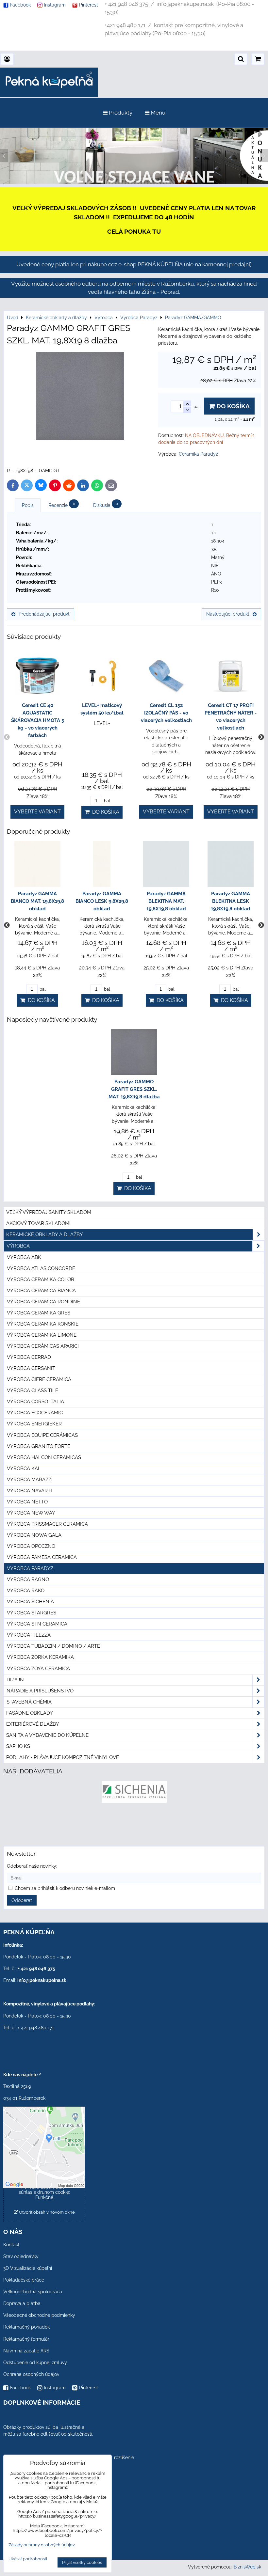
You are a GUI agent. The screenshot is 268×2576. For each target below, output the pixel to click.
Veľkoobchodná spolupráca (33, 2292)
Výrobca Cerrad (29, 1357)
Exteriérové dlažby (33, 1724)
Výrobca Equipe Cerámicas (42, 1435)
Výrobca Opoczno (31, 1546)
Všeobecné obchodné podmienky (39, 2315)
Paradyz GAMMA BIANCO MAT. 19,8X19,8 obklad (37, 901)
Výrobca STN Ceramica (37, 1624)
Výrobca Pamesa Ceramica (42, 1557)
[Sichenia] (134, 1801)
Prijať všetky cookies (82, 2562)
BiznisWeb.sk (247, 2567)
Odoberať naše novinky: (32, 1866)
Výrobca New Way (31, 1513)
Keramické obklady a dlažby (45, 1234)
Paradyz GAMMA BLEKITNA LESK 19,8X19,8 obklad (231, 901)
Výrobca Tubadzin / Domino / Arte (53, 1646)
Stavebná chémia (29, 1702)
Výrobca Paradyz (30, 1568)
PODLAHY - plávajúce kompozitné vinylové (63, 1757)
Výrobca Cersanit (31, 1368)
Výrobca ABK (24, 1257)
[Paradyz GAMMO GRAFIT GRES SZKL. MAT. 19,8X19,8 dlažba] (80, 397)
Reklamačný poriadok (26, 2327)
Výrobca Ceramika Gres (39, 1313)
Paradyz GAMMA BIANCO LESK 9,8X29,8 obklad (102, 901)
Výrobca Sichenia (30, 1602)
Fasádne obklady (30, 1713)
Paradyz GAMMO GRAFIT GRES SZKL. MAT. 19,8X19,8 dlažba (134, 1089)
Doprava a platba (22, 2303)
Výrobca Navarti (29, 1491)
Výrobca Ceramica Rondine (43, 1302)
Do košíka (232, 406)
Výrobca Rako (26, 1591)
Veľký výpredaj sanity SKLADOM (49, 1212)
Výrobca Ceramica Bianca (41, 1291)
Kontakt (11, 2245)
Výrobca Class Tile (33, 1390)
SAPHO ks (18, 1746)
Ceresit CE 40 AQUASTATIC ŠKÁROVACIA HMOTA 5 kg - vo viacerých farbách (38, 720)
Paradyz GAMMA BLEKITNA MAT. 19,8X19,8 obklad (166, 901)
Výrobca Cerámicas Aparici (43, 1346)
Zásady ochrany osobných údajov (42, 2545)
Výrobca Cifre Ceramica (39, 1379)
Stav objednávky (21, 2256)
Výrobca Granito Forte (39, 1446)
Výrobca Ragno (28, 1579)
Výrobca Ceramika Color (41, 1280)
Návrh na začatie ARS (26, 2351)
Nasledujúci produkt (228, 614)
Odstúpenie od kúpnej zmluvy (35, 2363)
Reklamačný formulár (26, 2339)
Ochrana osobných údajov (31, 2374)
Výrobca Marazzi (30, 1480)
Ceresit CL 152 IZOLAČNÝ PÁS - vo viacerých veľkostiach (166, 713)
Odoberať (22, 1900)
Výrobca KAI (23, 1469)
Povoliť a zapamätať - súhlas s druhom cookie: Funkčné (44, 2192)
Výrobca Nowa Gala (34, 1535)
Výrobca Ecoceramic (35, 1413)
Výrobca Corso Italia (35, 1402)
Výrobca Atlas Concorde (41, 1268)
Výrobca (18, 1246)
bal (107, 801)
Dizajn (15, 1680)
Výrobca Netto (27, 1502)
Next (261, 737)
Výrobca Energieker (34, 1424)
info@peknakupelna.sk (42, 1980)
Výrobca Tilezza (29, 1635)
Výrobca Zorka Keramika (40, 1657)
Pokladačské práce (24, 2280)
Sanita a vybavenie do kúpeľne (47, 1735)
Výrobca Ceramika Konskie (43, 1324)
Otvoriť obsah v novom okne (46, 2212)
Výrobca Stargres (32, 1613)
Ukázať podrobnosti (28, 2559)
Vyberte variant (37, 812)
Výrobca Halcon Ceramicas (44, 1457)
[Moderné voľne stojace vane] (134, 182)
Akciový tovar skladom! (38, 1223)
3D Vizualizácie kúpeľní (28, 2268)
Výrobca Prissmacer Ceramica (47, 1524)
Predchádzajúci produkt (44, 614)
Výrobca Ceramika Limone (42, 1335)
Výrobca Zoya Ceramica (38, 1669)
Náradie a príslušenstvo (40, 1691)
